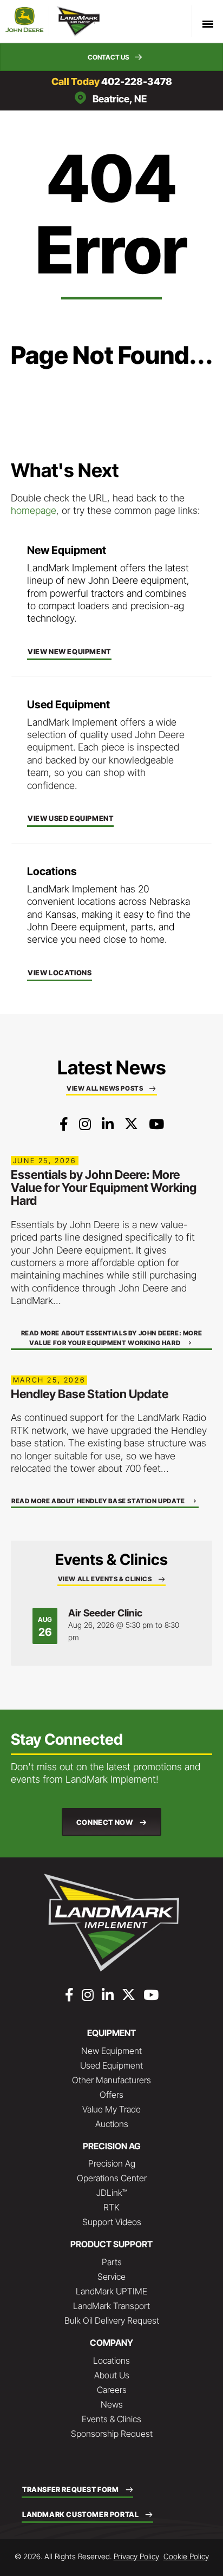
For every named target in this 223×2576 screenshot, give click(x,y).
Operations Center (112, 2178)
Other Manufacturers (111, 2080)
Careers (112, 2390)
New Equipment (111, 2051)
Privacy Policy (136, 2556)
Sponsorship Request (112, 2434)
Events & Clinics (111, 2419)
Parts (112, 2262)
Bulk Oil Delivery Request (112, 2320)
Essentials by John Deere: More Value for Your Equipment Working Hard (104, 1188)
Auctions (112, 2124)
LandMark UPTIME (111, 2291)
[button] (111, 57)
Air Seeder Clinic (105, 1613)
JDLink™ (112, 2193)
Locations (111, 2360)
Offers (111, 2095)
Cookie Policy (186, 2556)
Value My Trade (111, 2109)
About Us (112, 2375)
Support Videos (112, 2222)
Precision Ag (112, 2163)
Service (111, 2277)
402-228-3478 (137, 81)
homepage (34, 510)
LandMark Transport (111, 2306)
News (112, 2404)
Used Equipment (111, 2065)
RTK (111, 2207)
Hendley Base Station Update (90, 1394)
